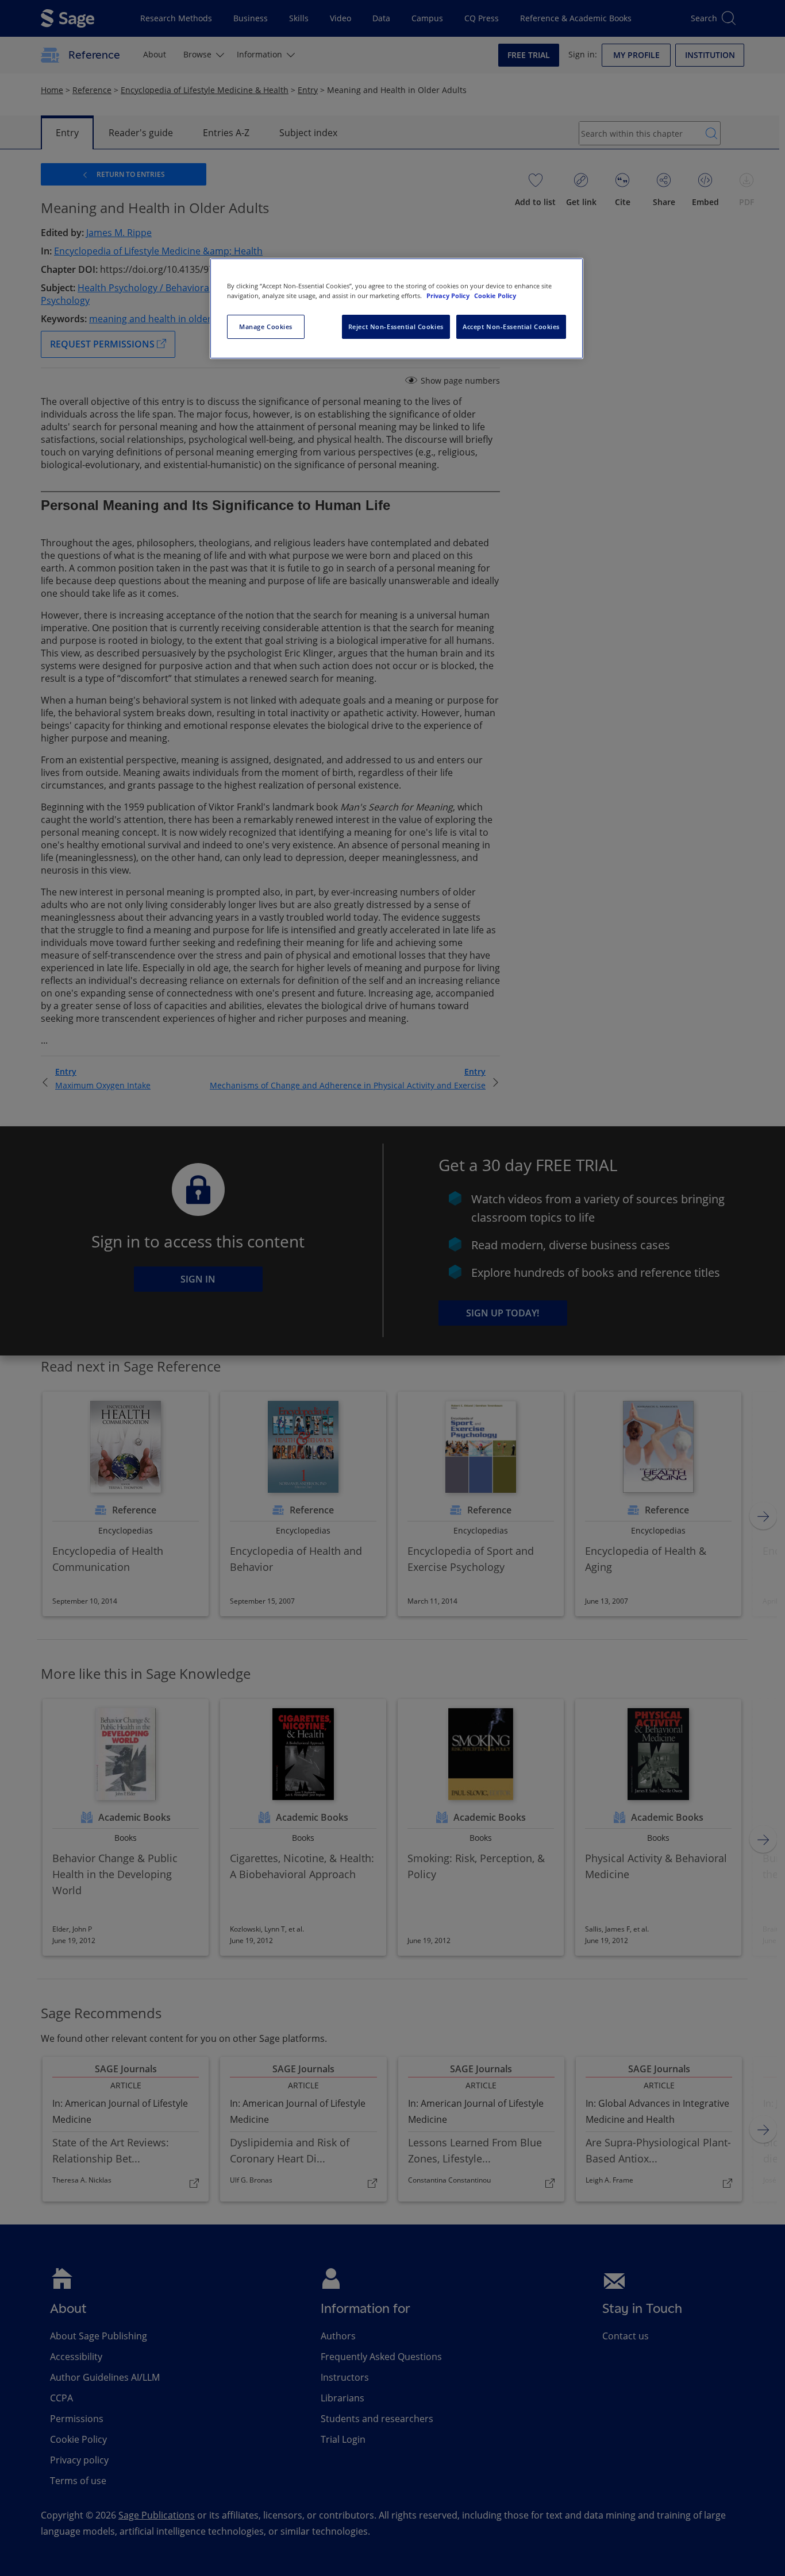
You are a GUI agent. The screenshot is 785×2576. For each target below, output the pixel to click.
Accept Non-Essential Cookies (511, 327)
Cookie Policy (495, 296)
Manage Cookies (266, 327)
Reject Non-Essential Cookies (396, 327)
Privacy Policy (449, 296)
